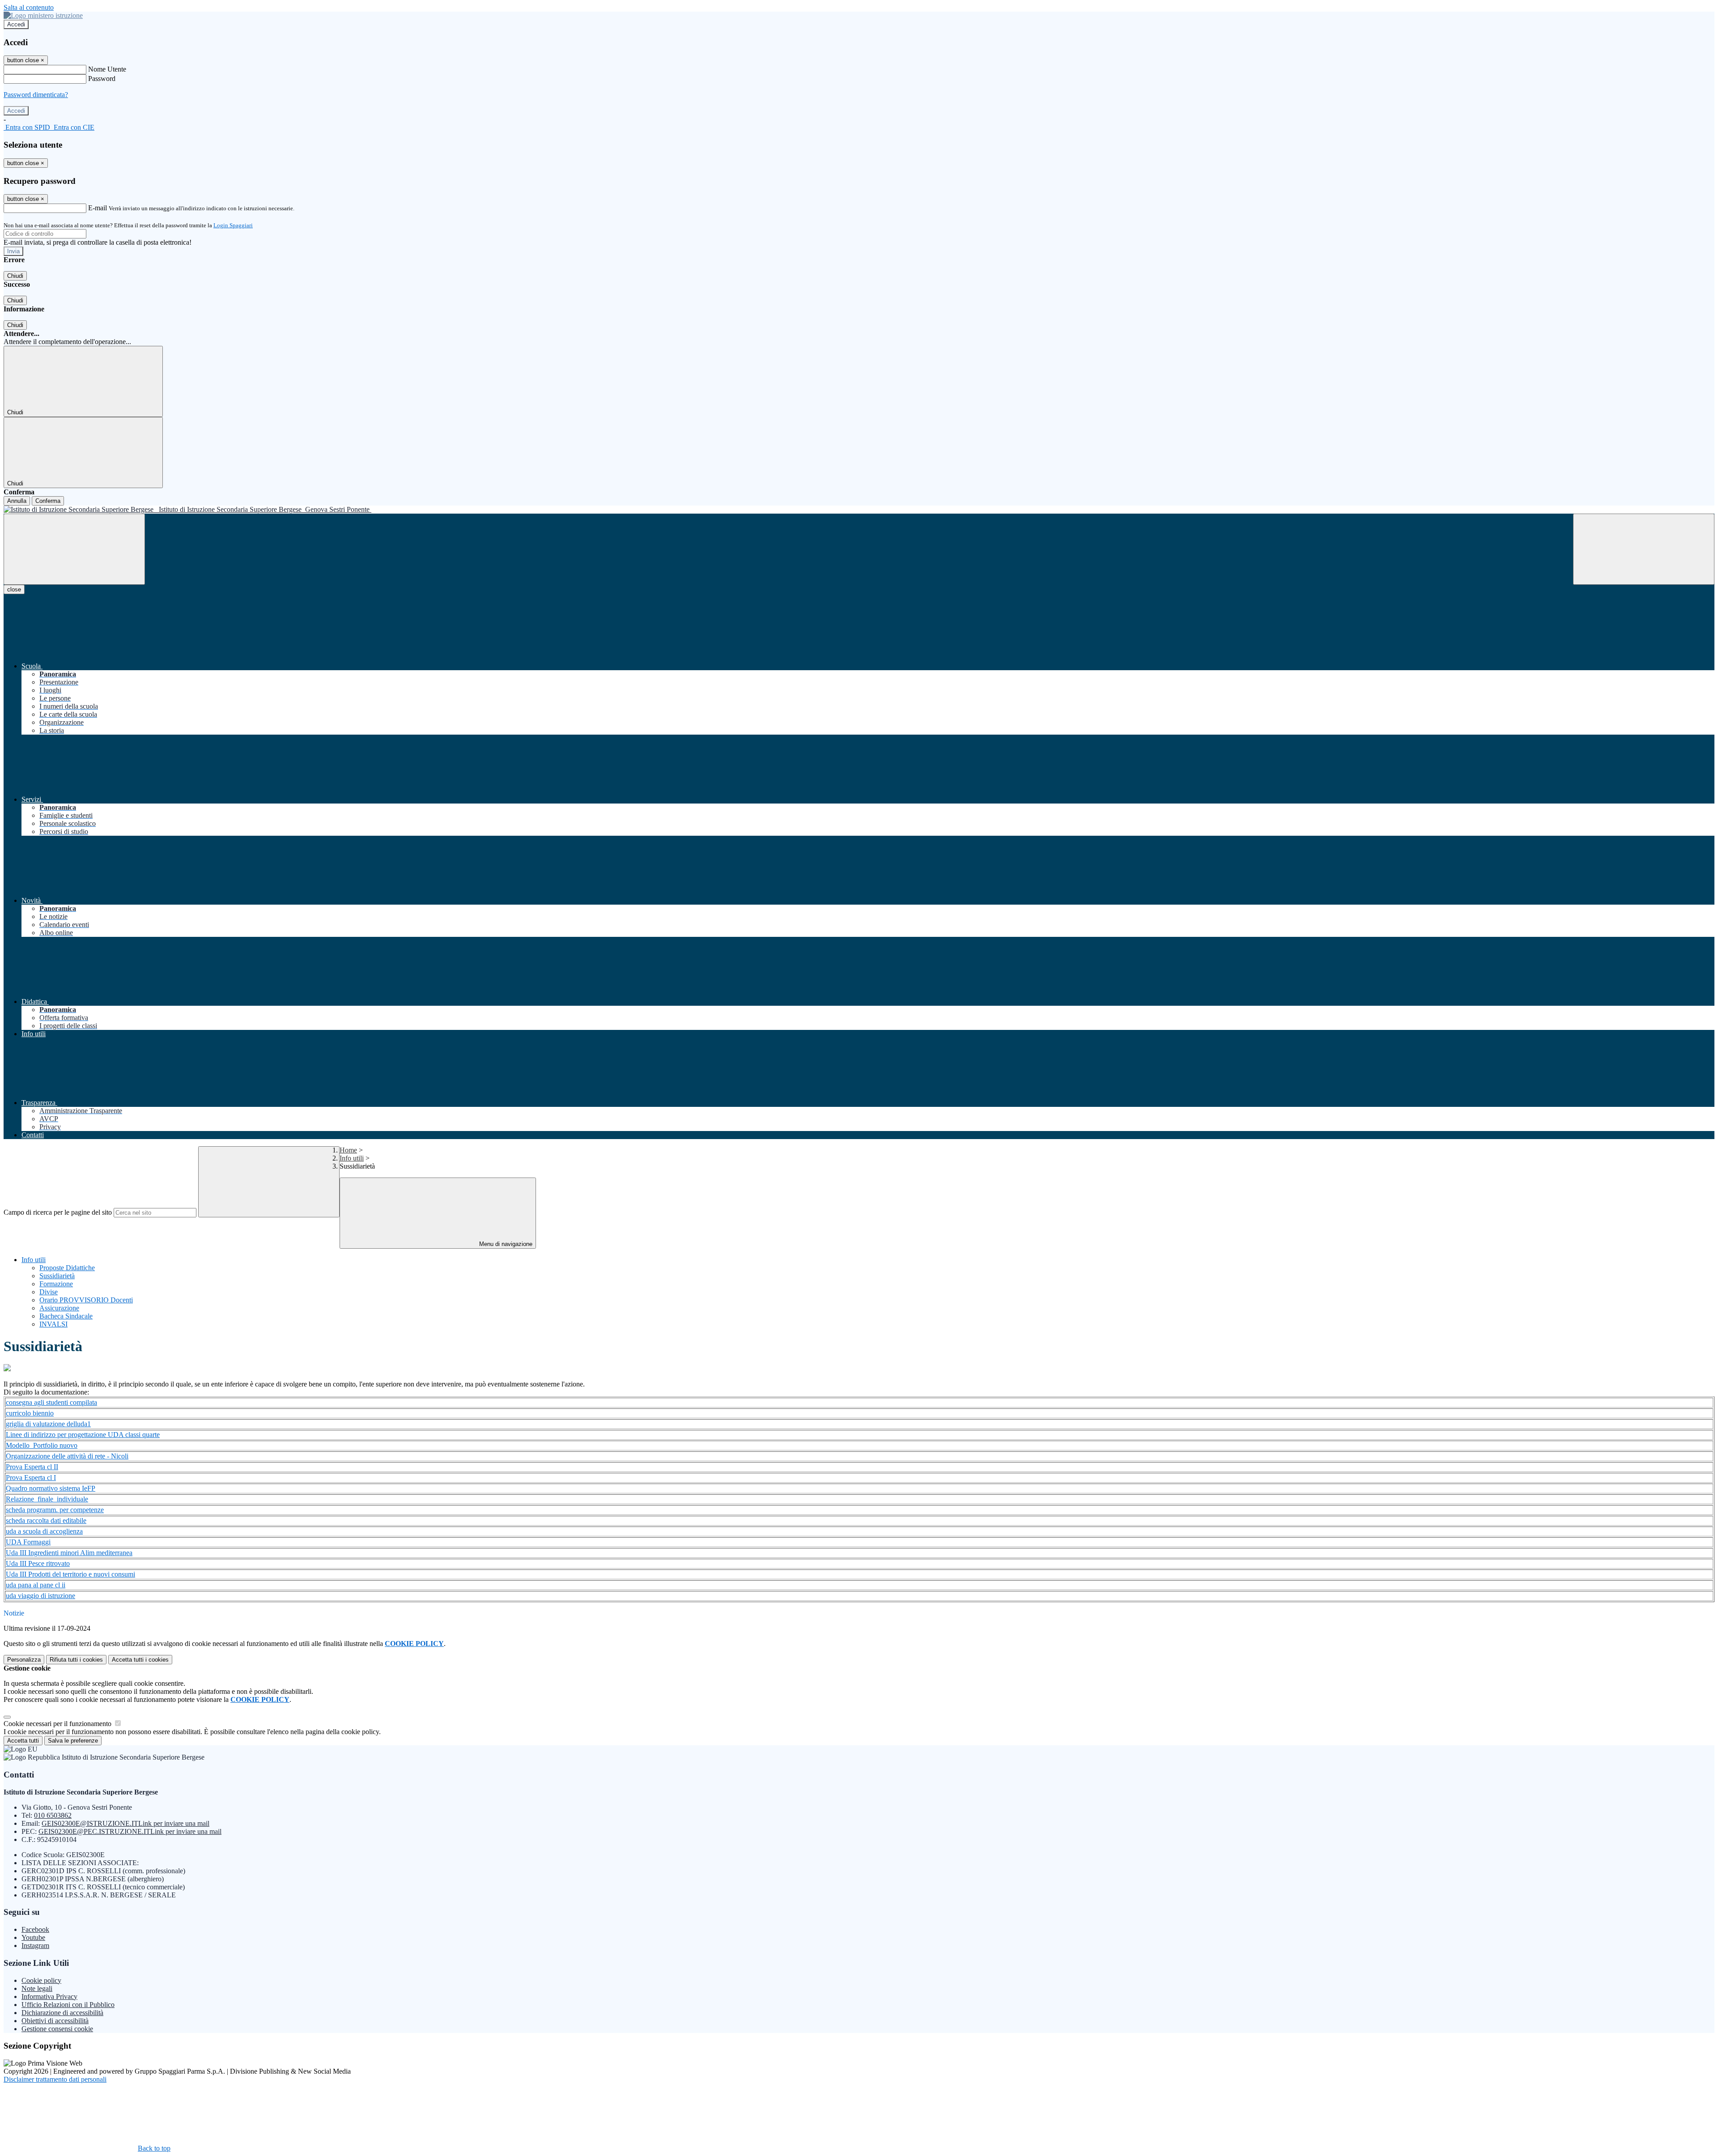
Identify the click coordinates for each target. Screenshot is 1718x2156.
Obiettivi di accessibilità (55, 2021)
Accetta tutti (140, 1660)
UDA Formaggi (28, 1542)
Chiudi (15, 276)
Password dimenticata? (36, 95)
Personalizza (24, 1660)
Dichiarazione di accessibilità (62, 2013)
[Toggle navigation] (74, 549)
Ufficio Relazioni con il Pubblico (68, 2005)
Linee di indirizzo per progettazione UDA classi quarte (83, 1435)
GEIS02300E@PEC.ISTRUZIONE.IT (130, 1831)
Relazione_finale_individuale (47, 1499)
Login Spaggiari (233, 225)
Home (348, 1150)
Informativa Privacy (49, 1997)
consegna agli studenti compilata (51, 1402)
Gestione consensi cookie (57, 2029)
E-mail (98, 208)
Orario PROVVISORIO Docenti (86, 1300)
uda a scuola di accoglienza (44, 1531)
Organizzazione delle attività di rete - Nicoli (67, 1456)
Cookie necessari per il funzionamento (58, 1724)
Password (102, 79)
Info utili (352, 1158)
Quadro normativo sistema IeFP (51, 1488)
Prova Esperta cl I (31, 1478)
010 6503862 (53, 1815)
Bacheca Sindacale (66, 1316)
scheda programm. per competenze (55, 1510)
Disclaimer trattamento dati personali (55, 2079)
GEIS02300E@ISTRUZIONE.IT (125, 1823)
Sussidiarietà (57, 1276)
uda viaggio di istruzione (40, 1596)
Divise (49, 1292)
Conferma (48, 501)
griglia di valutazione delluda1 (48, 1424)
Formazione (56, 1284)
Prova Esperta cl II (32, 1467)
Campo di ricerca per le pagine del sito (58, 1212)
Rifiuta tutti (76, 1660)
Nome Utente (107, 69)
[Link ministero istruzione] (43, 15)
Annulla (17, 501)
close (14, 589)
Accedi (16, 24)
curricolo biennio (30, 1413)
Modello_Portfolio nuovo (42, 1445)
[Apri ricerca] (1644, 549)
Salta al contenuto (29, 7)
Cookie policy (41, 1980)
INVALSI (53, 1324)
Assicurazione (59, 1308)
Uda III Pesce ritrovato (38, 1563)
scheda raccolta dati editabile (46, 1520)
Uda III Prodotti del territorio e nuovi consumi (70, 1574)
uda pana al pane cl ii (36, 1585)
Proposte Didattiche (67, 1268)
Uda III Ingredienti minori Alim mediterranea (69, 1553)
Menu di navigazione (505, 1244)
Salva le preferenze (73, 1741)
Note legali (37, 1988)
